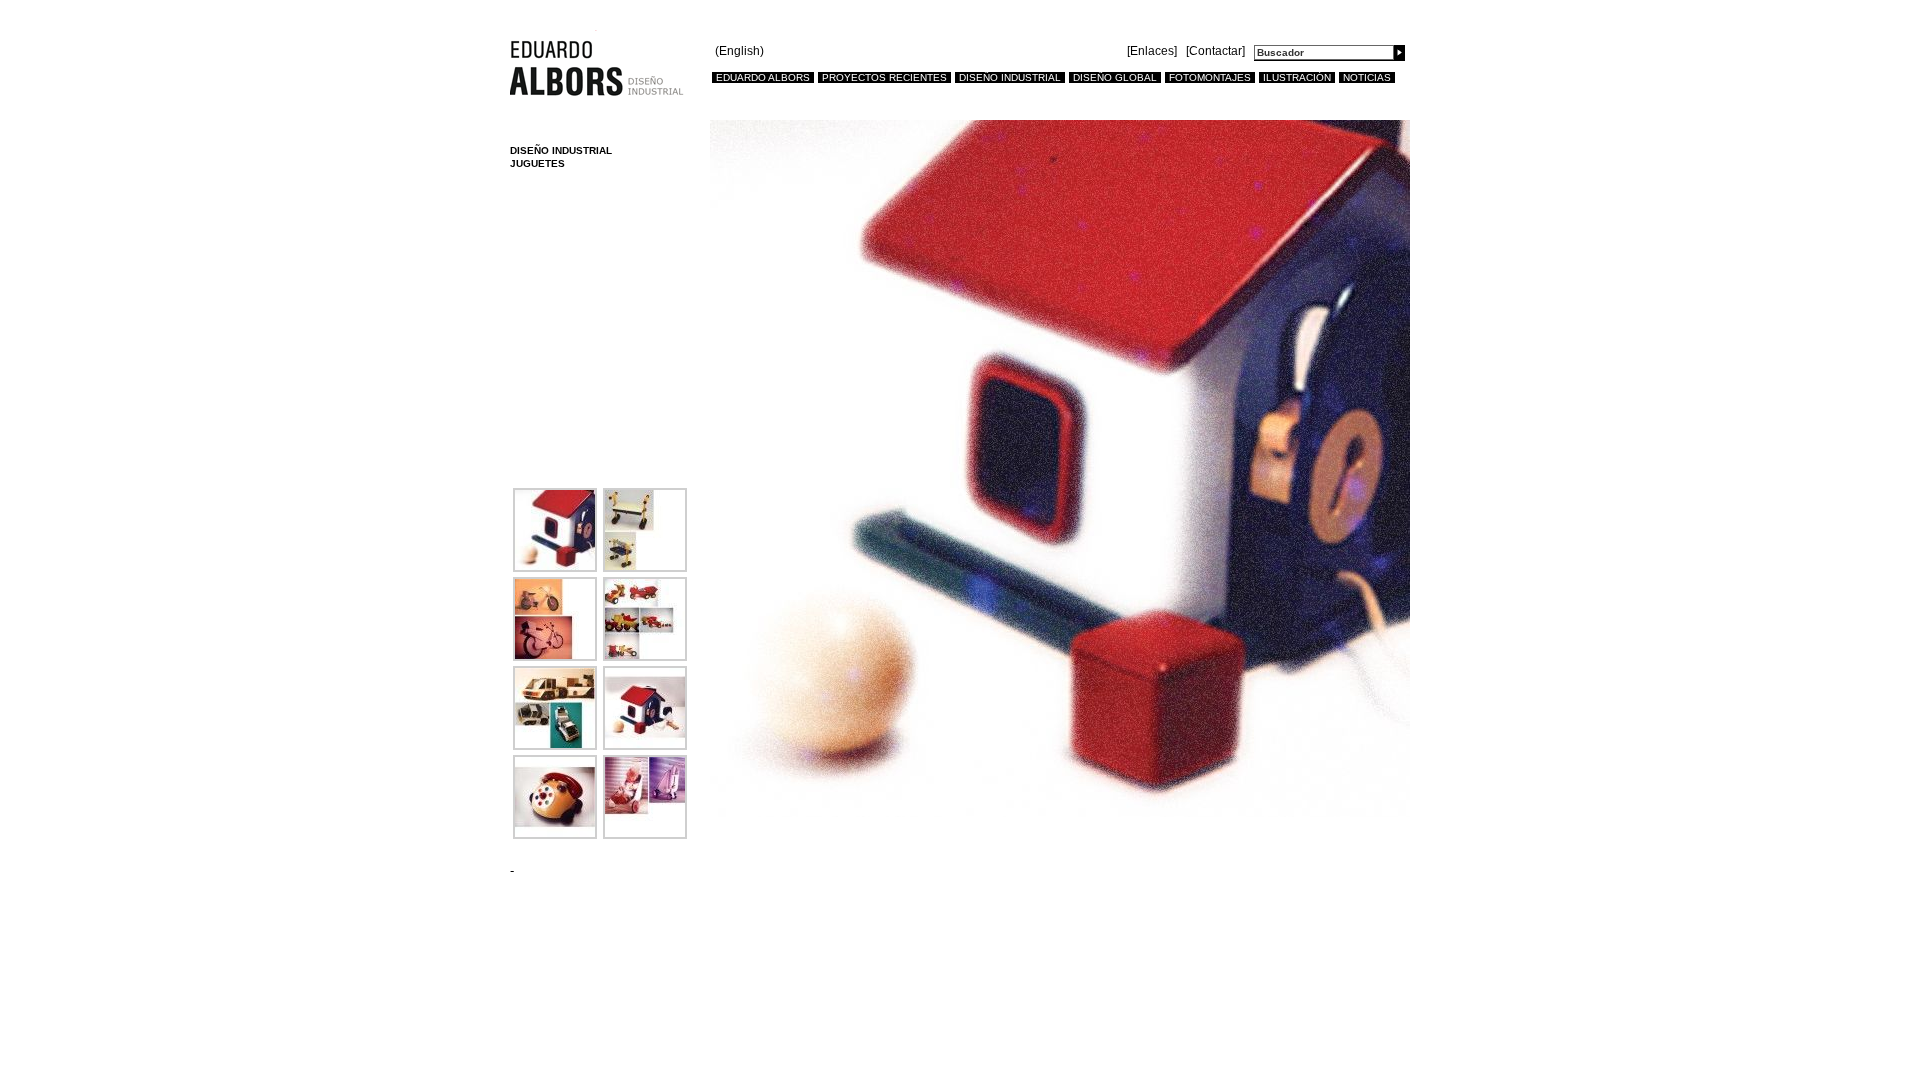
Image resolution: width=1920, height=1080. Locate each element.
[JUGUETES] (555, 567)
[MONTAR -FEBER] (555, 745)
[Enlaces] (1152, 51)
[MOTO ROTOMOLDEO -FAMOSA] (645, 656)
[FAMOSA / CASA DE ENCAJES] (645, 745)
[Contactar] (1215, 51)
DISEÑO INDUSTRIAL (1010, 77)
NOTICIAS (1367, 77)
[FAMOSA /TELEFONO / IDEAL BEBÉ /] (555, 834)
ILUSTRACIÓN (1297, 77)
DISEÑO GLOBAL (1115, 77)
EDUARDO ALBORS (763, 77)
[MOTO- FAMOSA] (555, 656)
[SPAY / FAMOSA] (645, 834)
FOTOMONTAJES (1210, 77)
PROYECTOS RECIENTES (884, 77)
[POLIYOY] (645, 567)
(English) (739, 51)
